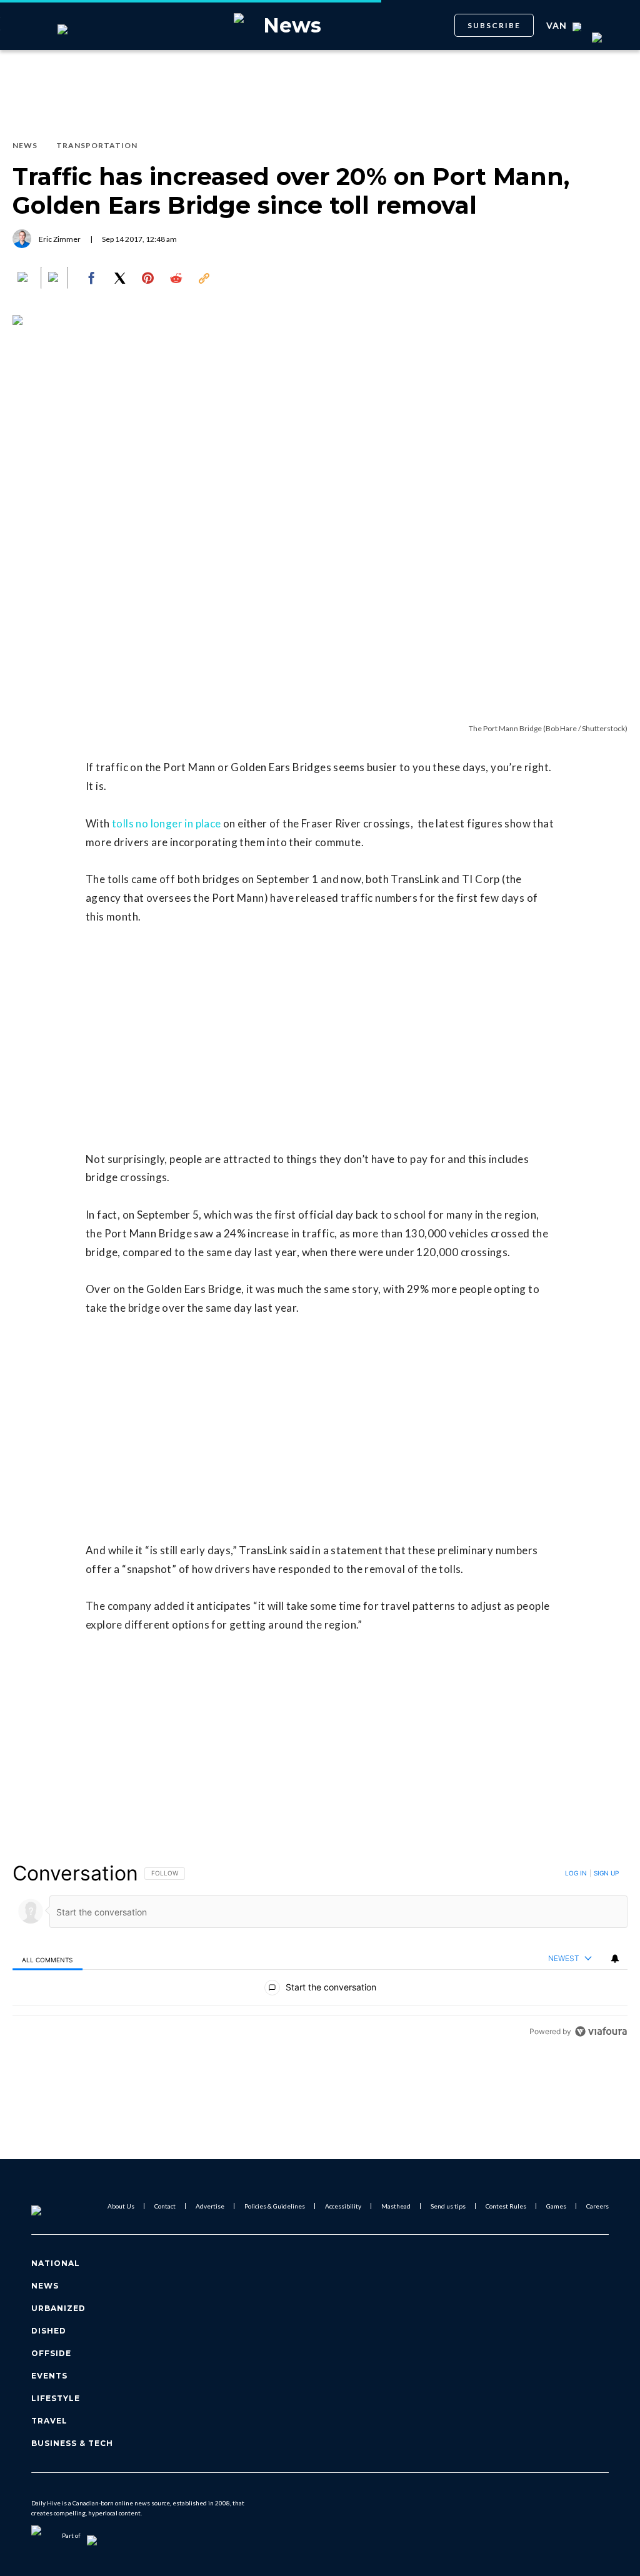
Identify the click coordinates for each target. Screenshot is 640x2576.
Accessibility (343, 2206)
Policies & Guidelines (275, 2206)
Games (556, 2206)
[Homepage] (57, 2206)
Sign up (606, 1873)
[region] (320, 1952)
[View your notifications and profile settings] (615, 1959)
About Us (121, 2206)
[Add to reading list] (54, 278)
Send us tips (448, 2206)
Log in (576, 1873)
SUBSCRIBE (494, 25)
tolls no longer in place (167, 823)
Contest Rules (506, 2206)
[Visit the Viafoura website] (601, 2031)
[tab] (47, 1959)
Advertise (210, 2206)
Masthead (396, 2206)
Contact (165, 2206)
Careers (597, 2206)
